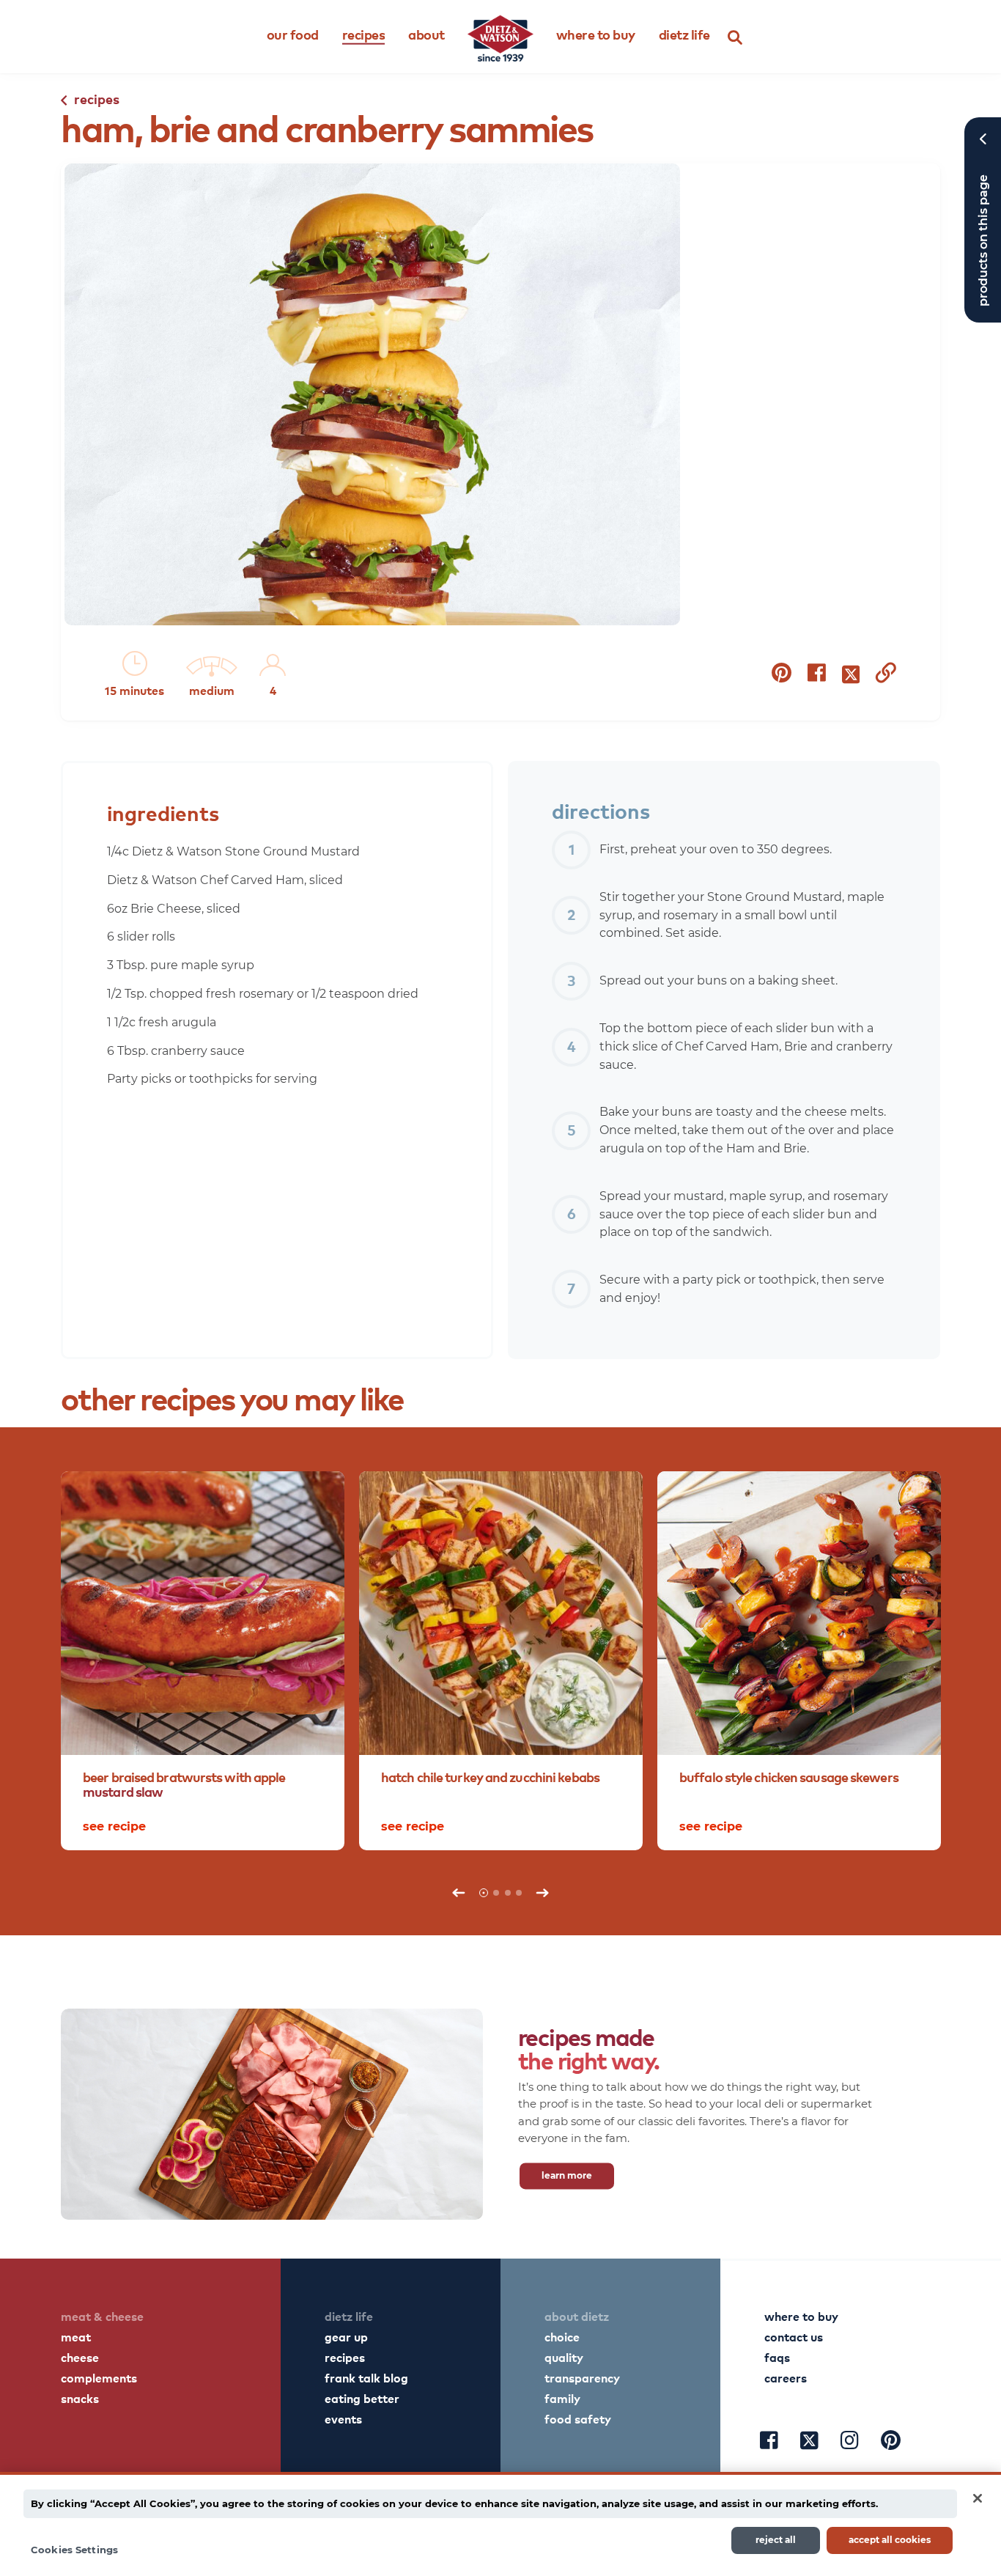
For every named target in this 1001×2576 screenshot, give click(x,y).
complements (99, 2377)
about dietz (577, 2316)
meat (76, 2336)
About (426, 34)
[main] (500, 2524)
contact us (794, 2336)
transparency (582, 2377)
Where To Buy (596, 34)
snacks (80, 2398)
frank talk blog (366, 2377)
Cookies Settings (74, 2549)
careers (786, 2377)
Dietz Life (684, 34)
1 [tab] (484, 1893)
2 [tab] (496, 1893)
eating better (362, 2398)
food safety (578, 2418)
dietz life (349, 2316)
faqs (777, 2357)
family (562, 2398)
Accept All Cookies (890, 2540)
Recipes (364, 34)
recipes (345, 2357)
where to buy (801, 2316)
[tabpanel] (203, 1661)
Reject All (776, 2540)
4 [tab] (519, 1893)
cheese (80, 2357)
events (343, 2418)
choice (562, 2336)
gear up (346, 2336)
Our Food (293, 34)
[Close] (978, 2498)
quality (564, 2357)
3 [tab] (508, 1893)
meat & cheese (102, 2316)
